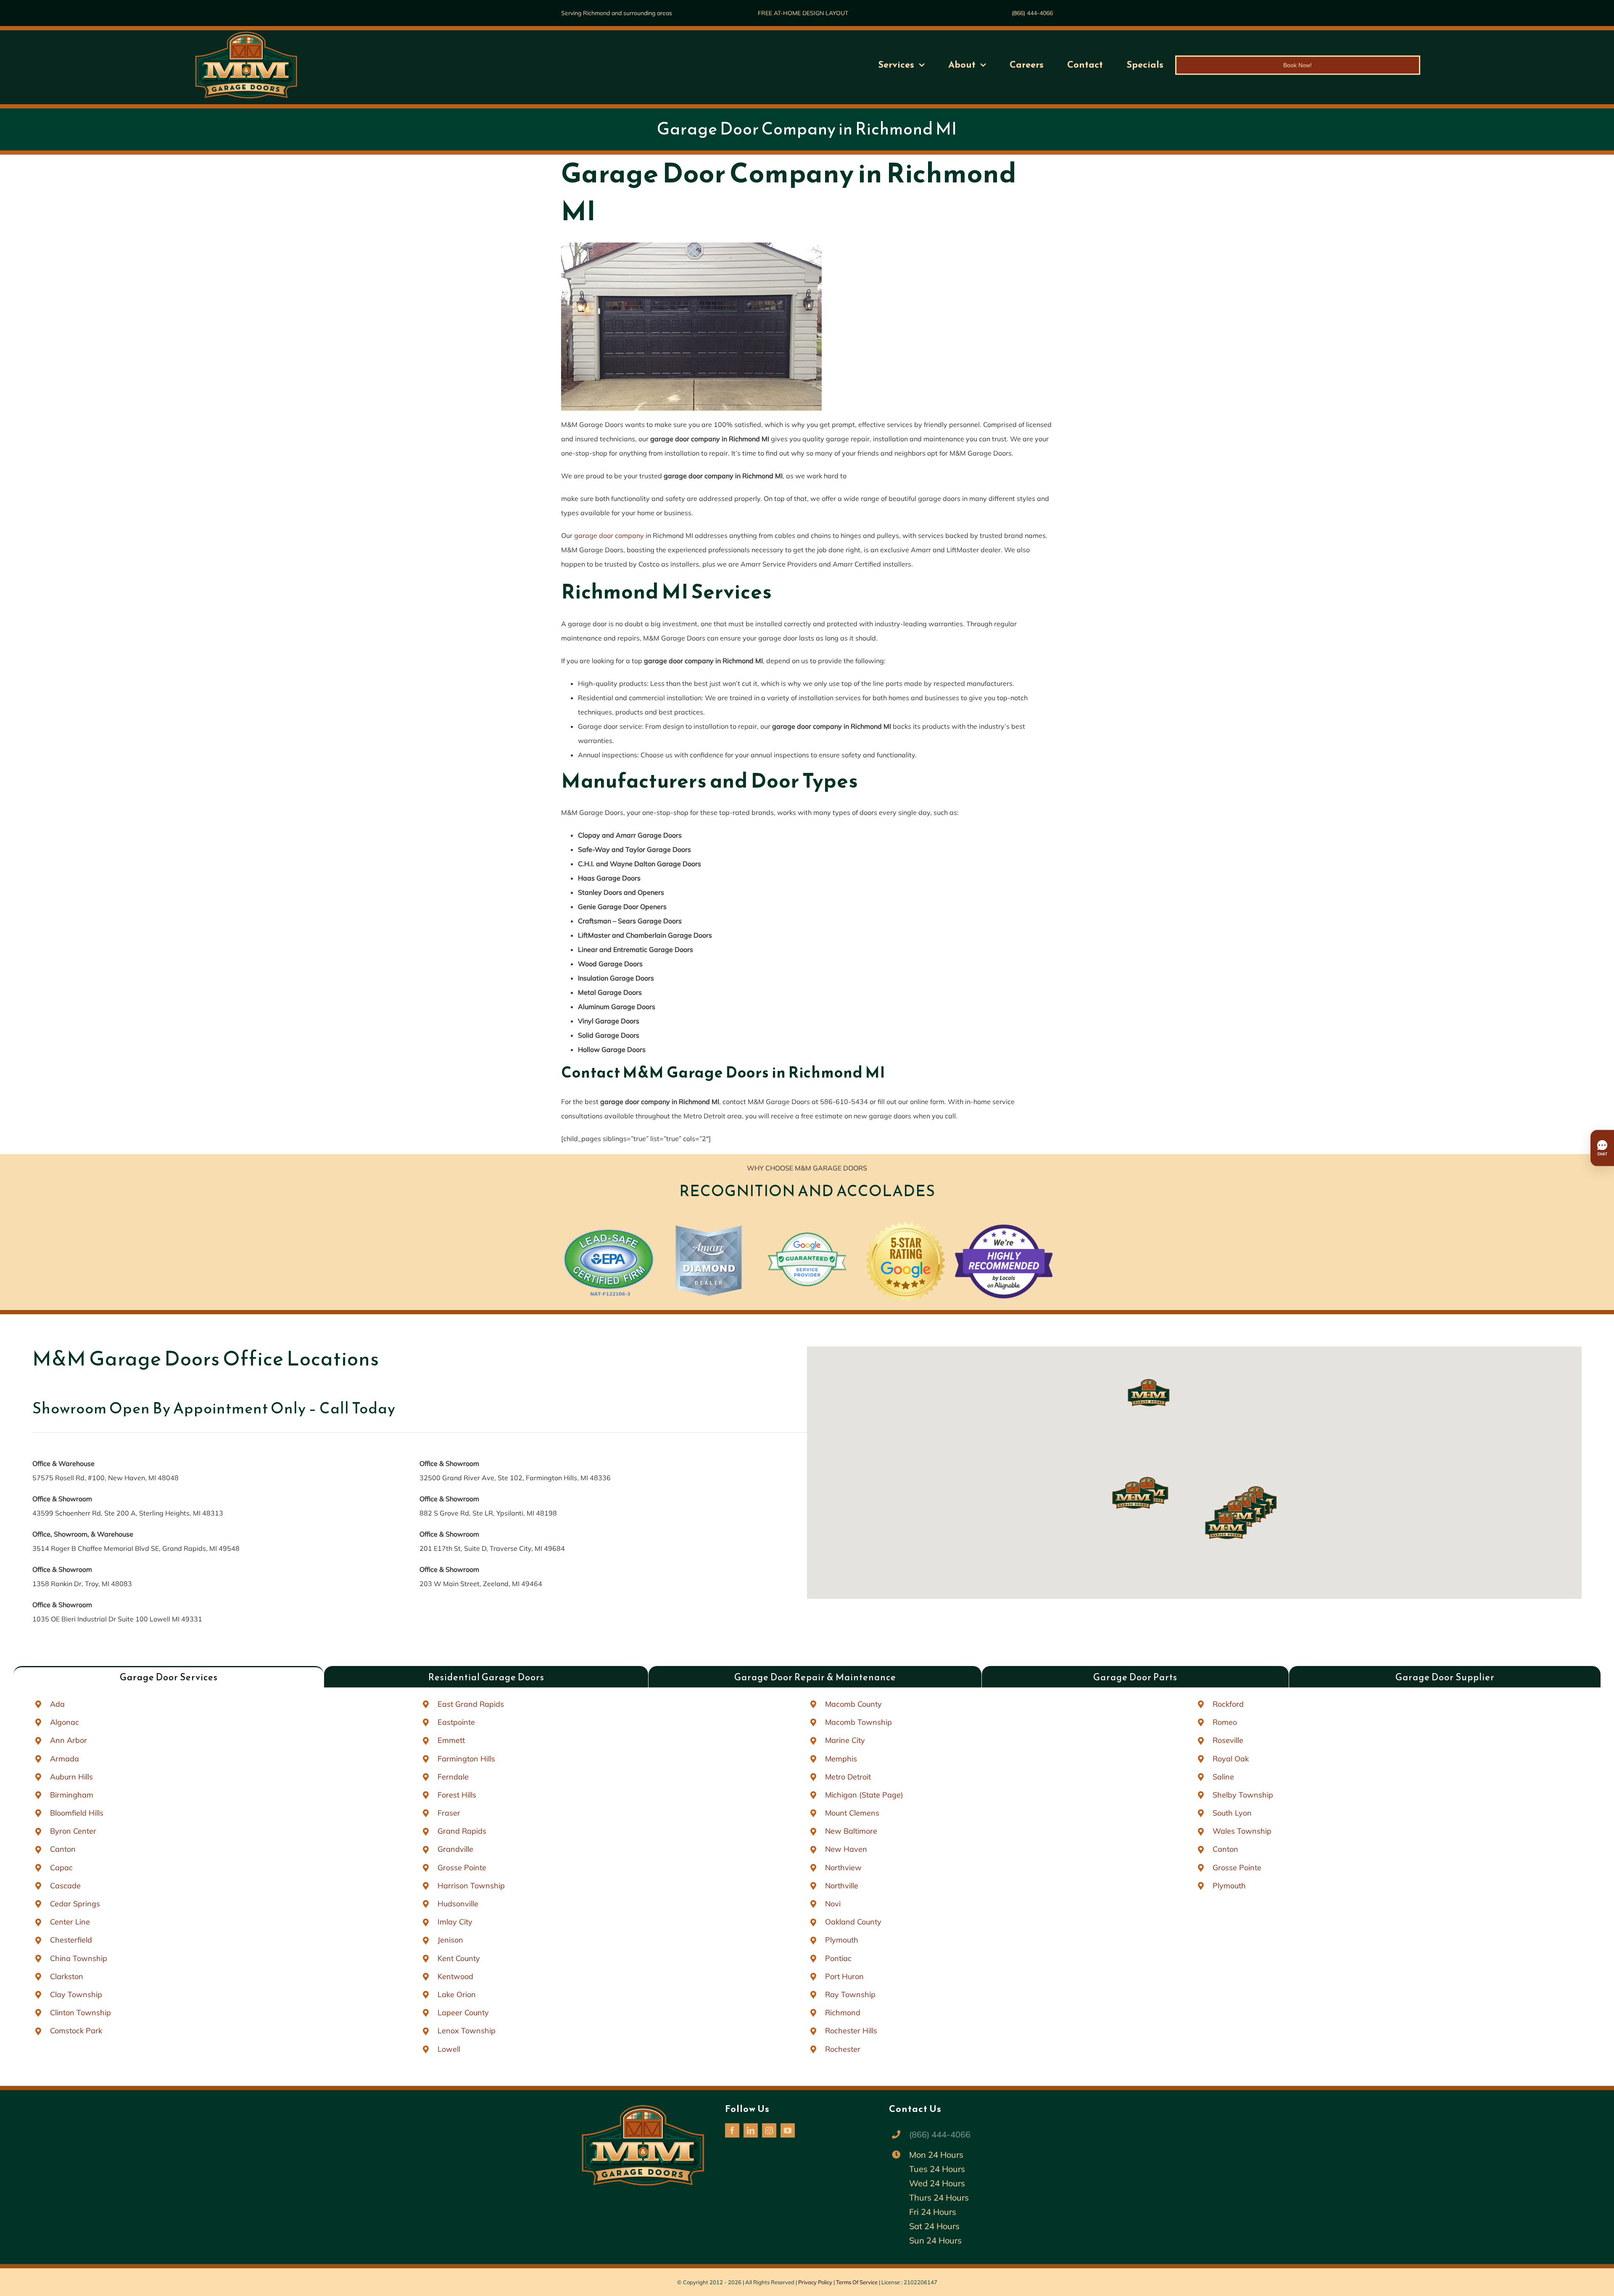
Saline (1223, 1777)
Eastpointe (456, 1722)
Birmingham (72, 1795)
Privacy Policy (815, 2282)
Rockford (1228, 1704)
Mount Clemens (852, 1813)
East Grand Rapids (471, 1704)
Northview (843, 1868)
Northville (842, 1886)
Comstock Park (76, 2031)
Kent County (459, 1958)
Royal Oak (1231, 1759)
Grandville (455, 1849)
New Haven (846, 1849)
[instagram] (769, 2130)
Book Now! (1298, 65)
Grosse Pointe (462, 1868)
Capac (61, 1868)
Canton (63, 1849)
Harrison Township (471, 1886)
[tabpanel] (807, 1876)
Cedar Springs (75, 1904)
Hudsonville (458, 1904)
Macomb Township (858, 1722)
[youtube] (788, 2130)
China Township (79, 1958)
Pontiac (838, 1958)
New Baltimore (851, 1831)
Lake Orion (457, 1994)
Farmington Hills (466, 1759)
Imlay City (455, 1922)
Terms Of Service (857, 2282)
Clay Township (76, 1994)
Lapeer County (463, 2013)
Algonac (65, 1722)
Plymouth (842, 1940)
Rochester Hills (851, 2031)
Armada (65, 1759)
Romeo (1225, 1722)
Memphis (841, 1759)
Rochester (843, 2049)
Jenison (450, 1940)
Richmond (843, 2013)
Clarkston (67, 1976)
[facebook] (732, 2130)
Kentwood (455, 1976)
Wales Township (1242, 1831)
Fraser (449, 1813)
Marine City (845, 1740)
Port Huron (844, 1976)
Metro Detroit (848, 1777)
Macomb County (853, 1704)
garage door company (609, 535)
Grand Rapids (462, 1831)
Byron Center (73, 1831)
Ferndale (453, 1777)
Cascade (65, 1886)
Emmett (451, 1740)
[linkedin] (751, 2130)
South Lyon (1232, 1813)
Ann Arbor (69, 1740)
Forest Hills (457, 1795)
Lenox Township (467, 2031)
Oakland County (853, 1922)
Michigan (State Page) (864, 1795)
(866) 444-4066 (1032, 13)
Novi (833, 1904)
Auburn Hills (71, 1777)
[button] (1226, 1525)
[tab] (169, 1677)
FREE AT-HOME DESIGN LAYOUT (803, 13)
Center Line (70, 1922)
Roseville (1228, 1740)
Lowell (449, 2049)
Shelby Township (1243, 1795)
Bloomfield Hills (77, 1813)
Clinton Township (80, 2013)
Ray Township (850, 1994)
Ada (57, 1704)
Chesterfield (71, 1940)
